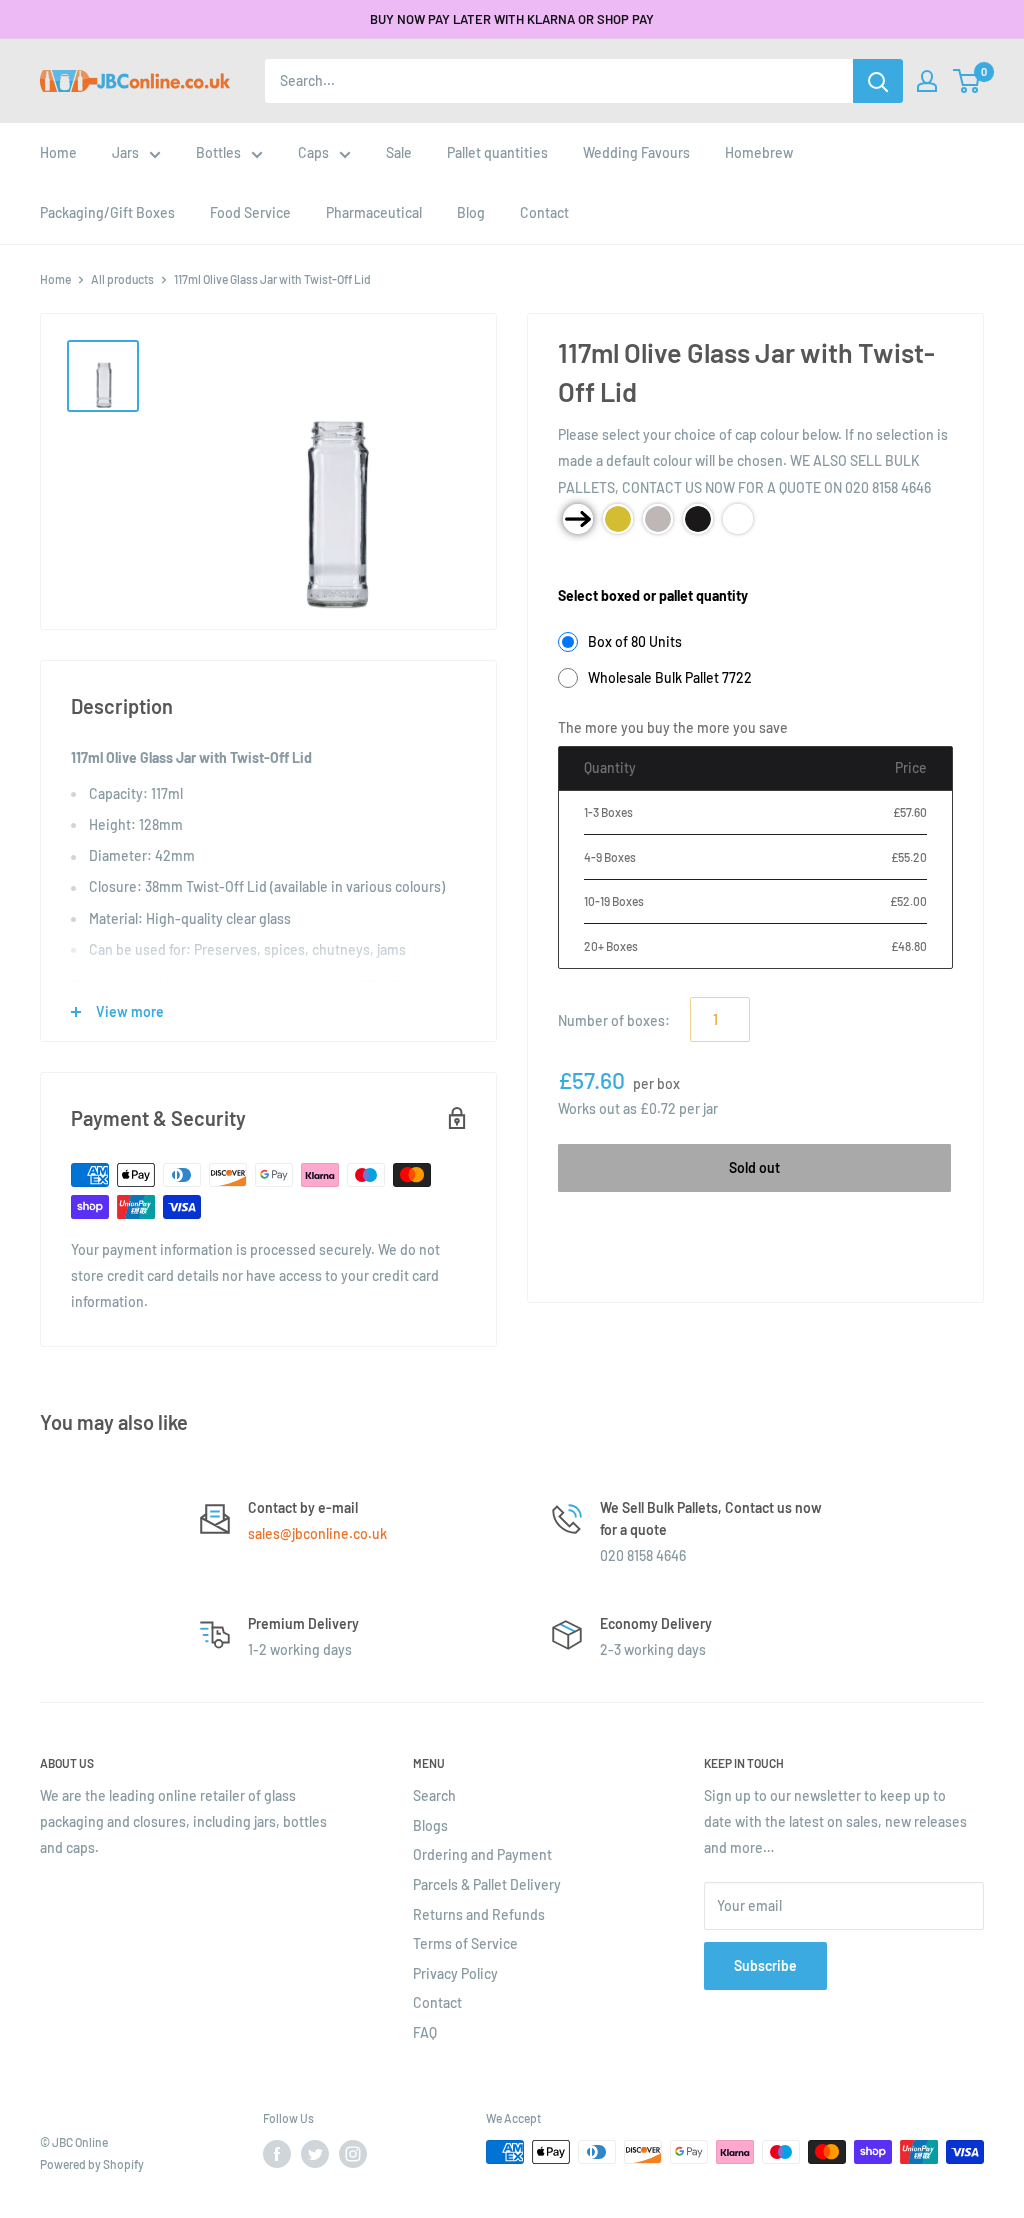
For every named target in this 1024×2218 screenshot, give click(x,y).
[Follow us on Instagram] (353, 2154)
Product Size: (599, 564)
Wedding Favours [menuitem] (636, 152)
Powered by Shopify (92, 2164)
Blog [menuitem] (471, 212)
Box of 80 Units (635, 641)
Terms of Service (465, 1943)
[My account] (927, 81)
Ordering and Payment (482, 1854)
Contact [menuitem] (544, 212)
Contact (437, 2002)
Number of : (614, 1020)
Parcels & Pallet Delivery (487, 1884)
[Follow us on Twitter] (315, 2154)
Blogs (430, 1825)
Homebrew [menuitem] (759, 152)
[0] (967, 81)
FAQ (425, 2032)
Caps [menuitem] (313, 152)
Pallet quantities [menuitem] (497, 152)
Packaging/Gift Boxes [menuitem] (107, 212)
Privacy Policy (455, 1973)
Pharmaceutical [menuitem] (374, 212)
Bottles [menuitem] (218, 152)
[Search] (878, 81)
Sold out (754, 1167)
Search (434, 1795)
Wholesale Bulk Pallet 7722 (670, 677)
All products (122, 279)
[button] (966, 81)
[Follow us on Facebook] (277, 2154)
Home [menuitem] (58, 152)
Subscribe (765, 1965)
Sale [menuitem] (399, 152)
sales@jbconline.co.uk (317, 1533)
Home (55, 279)
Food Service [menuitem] (250, 212)
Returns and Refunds (479, 1914)
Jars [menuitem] (125, 152)
